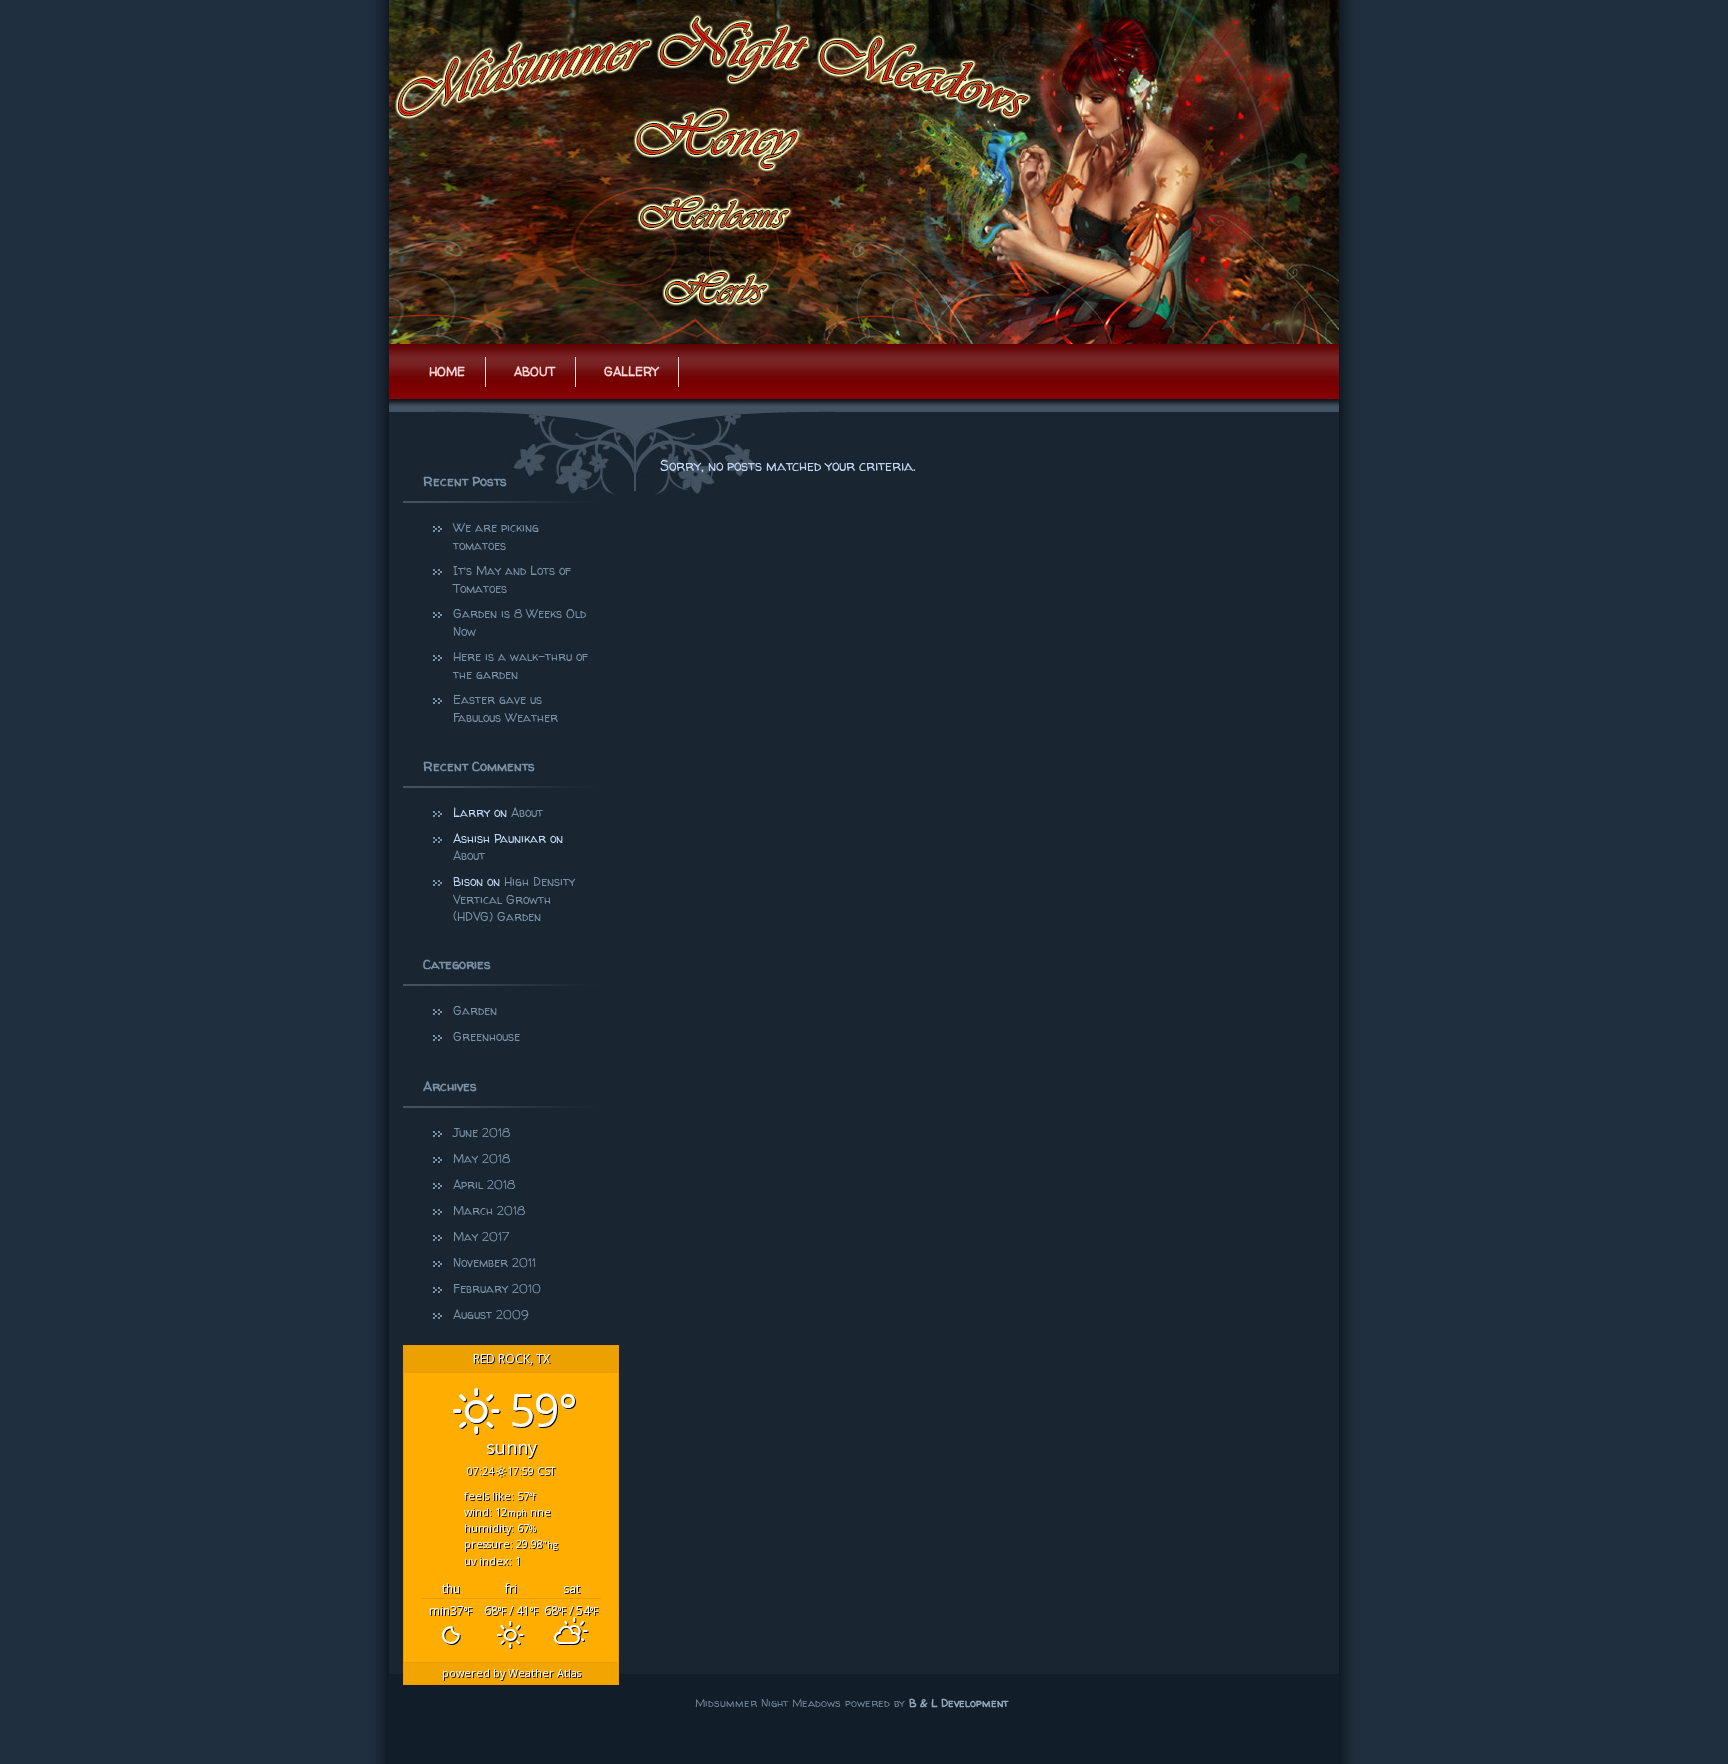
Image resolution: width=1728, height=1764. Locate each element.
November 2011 (494, 1262)
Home (447, 371)
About (534, 371)
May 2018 (481, 1158)
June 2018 (481, 1132)
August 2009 (491, 1314)
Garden (475, 1010)
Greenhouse (486, 1036)
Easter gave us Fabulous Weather (505, 708)
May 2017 (481, 1236)
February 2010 (497, 1288)
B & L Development (958, 1702)
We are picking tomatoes (498, 536)
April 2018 (484, 1184)
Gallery (631, 371)
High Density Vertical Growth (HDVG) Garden (514, 899)
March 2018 (489, 1210)
